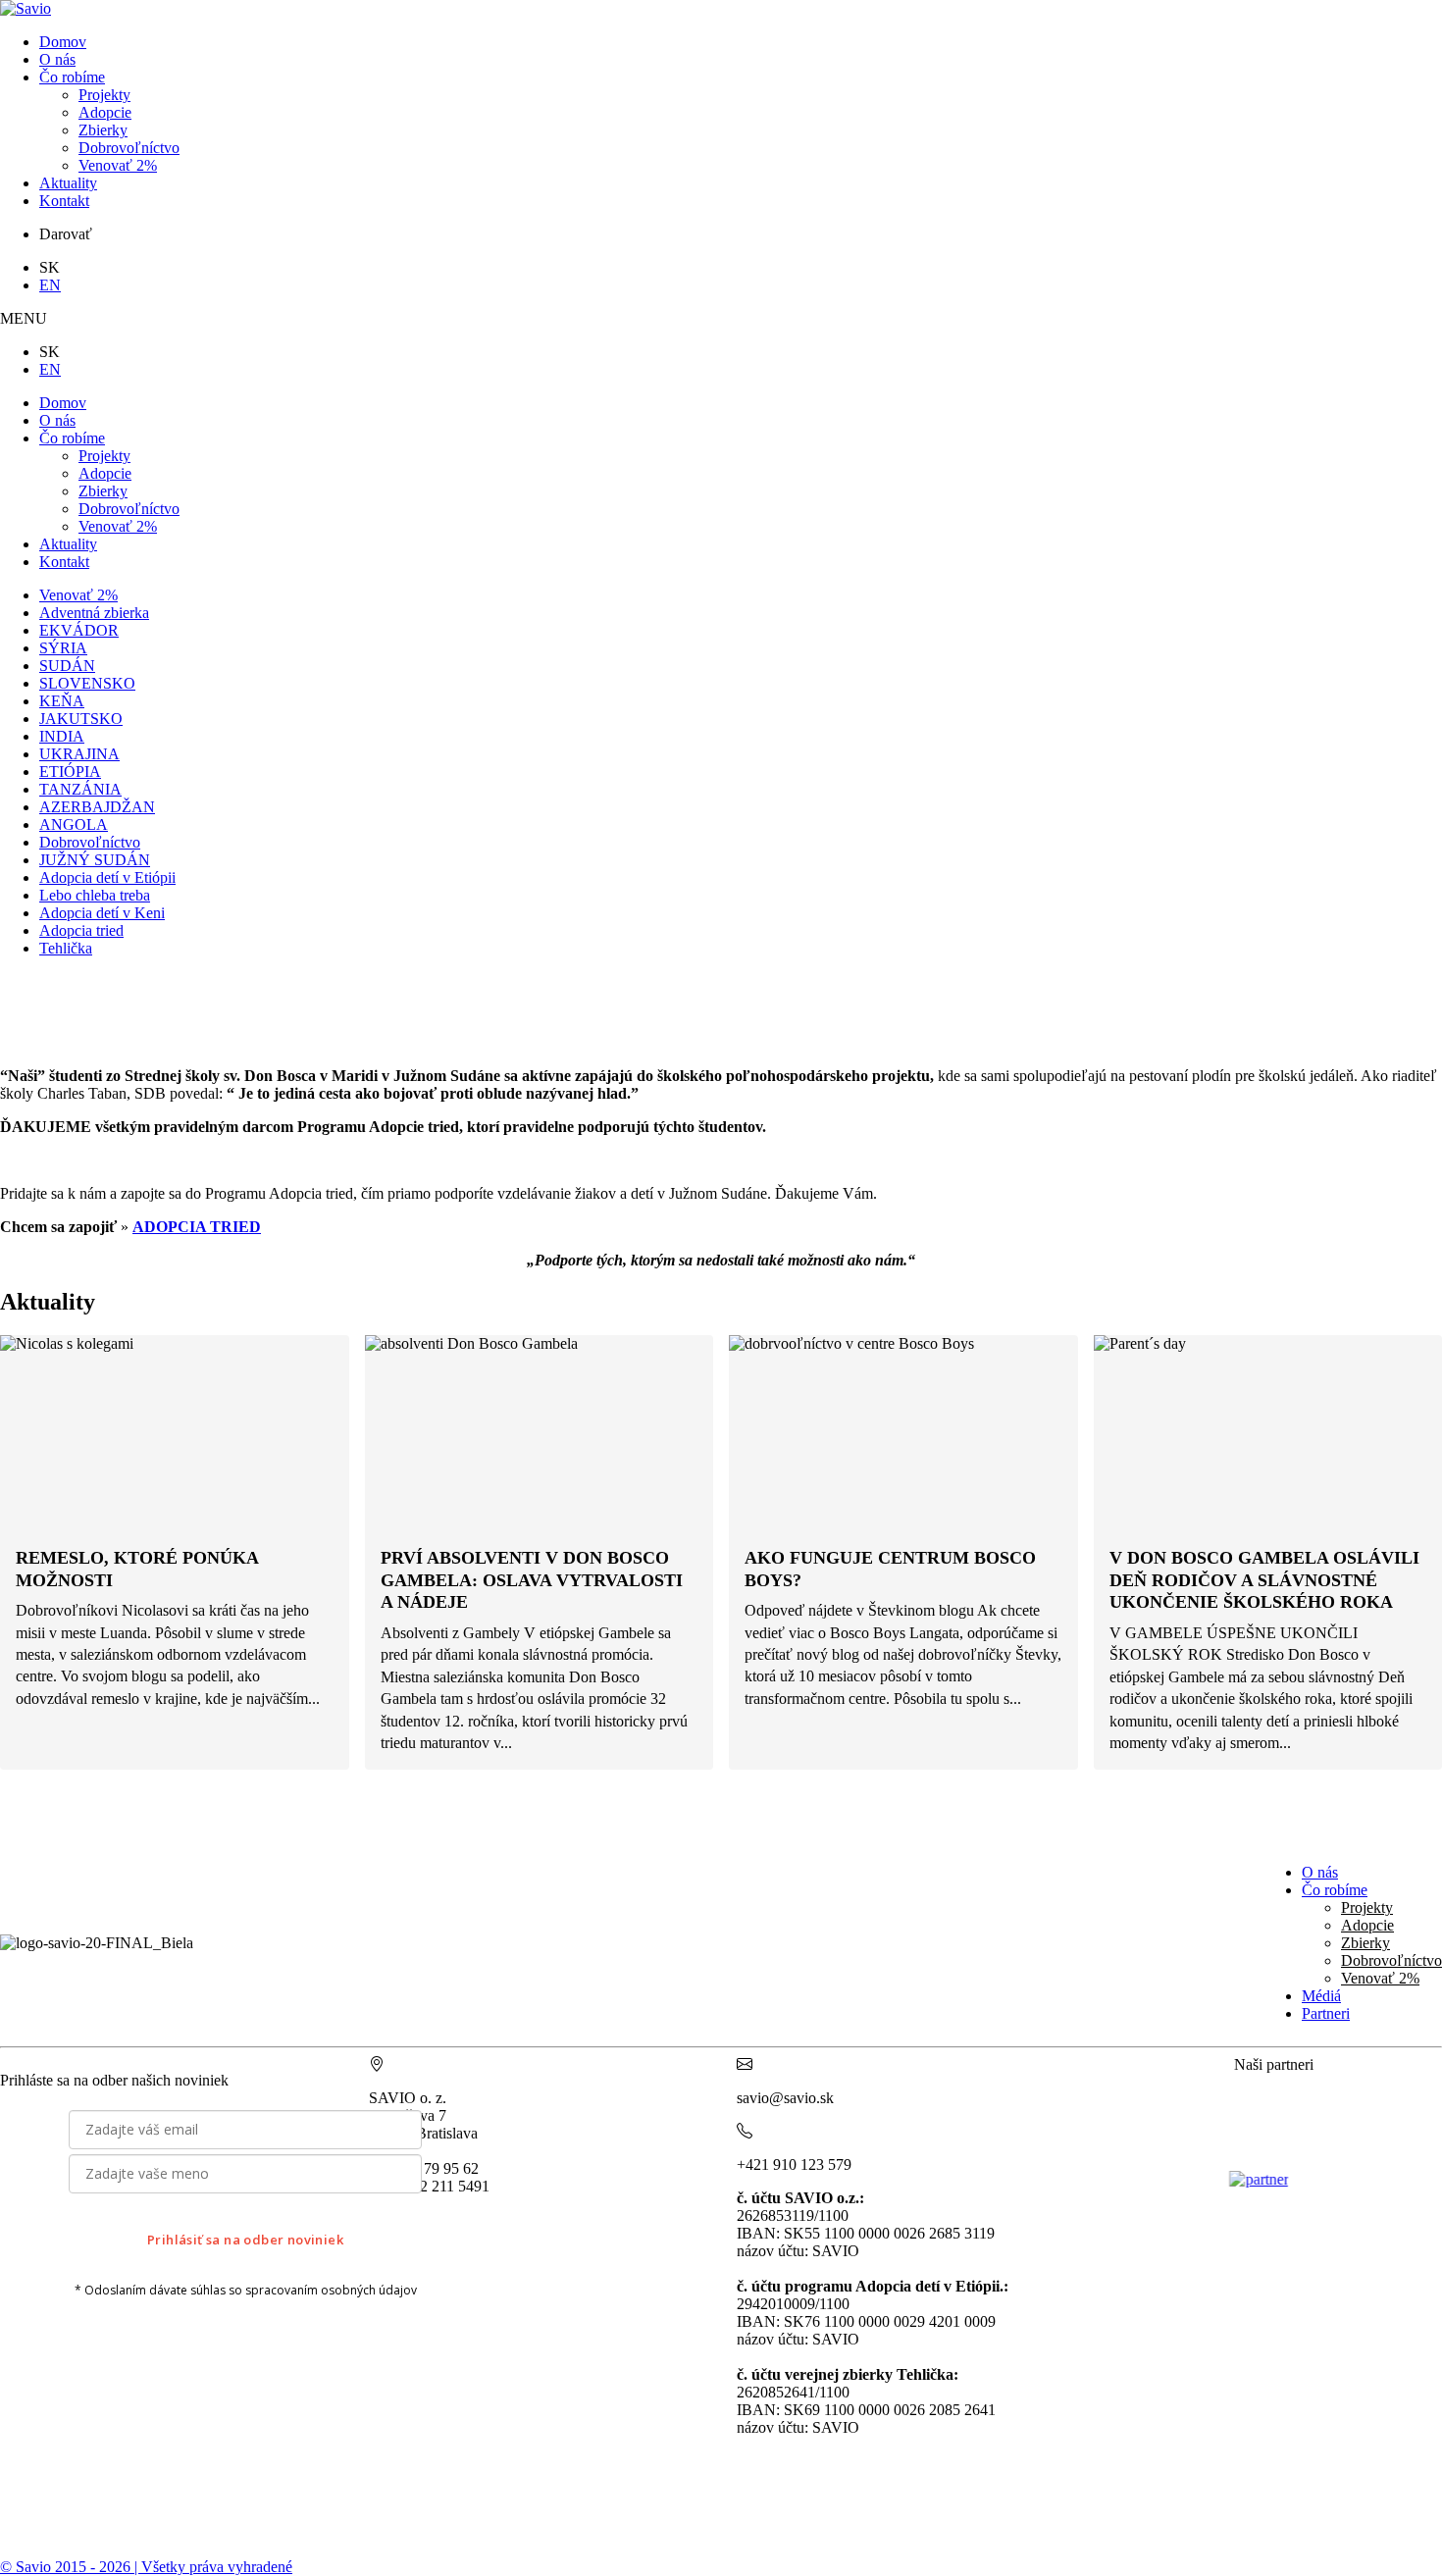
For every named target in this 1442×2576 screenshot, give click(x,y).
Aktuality (68, 183)
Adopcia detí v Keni (102, 913)
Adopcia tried (81, 930)
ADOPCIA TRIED (197, 1227)
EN (50, 285)
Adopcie (105, 112)
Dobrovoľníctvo (129, 148)
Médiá (1321, 1996)
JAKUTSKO (81, 719)
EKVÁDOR (79, 630)
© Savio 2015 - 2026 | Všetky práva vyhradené (146, 2567)
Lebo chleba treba (95, 895)
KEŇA (62, 701)
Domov (63, 42)
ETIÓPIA (70, 772)
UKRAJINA (79, 754)
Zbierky (103, 130)
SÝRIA (63, 648)
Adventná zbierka (94, 613)
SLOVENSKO (87, 683)
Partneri (1326, 2013)
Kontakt (64, 201)
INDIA (62, 736)
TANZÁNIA (80, 789)
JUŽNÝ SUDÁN (95, 860)
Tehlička (66, 948)
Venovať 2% (118, 165)
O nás (57, 59)
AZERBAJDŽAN (97, 807)
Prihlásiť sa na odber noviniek (245, 2240)
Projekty (104, 95)
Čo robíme (72, 77)
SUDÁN (67, 666)
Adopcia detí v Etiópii (107, 877)
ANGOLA (74, 824)
